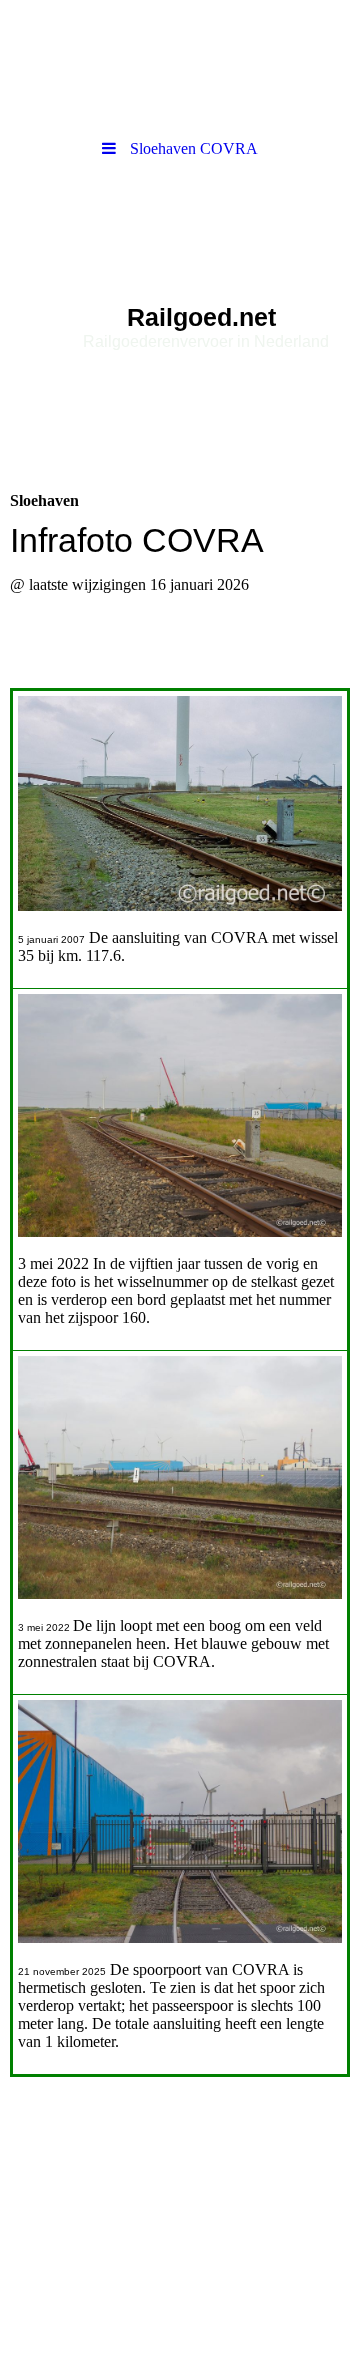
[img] (180, 283)
